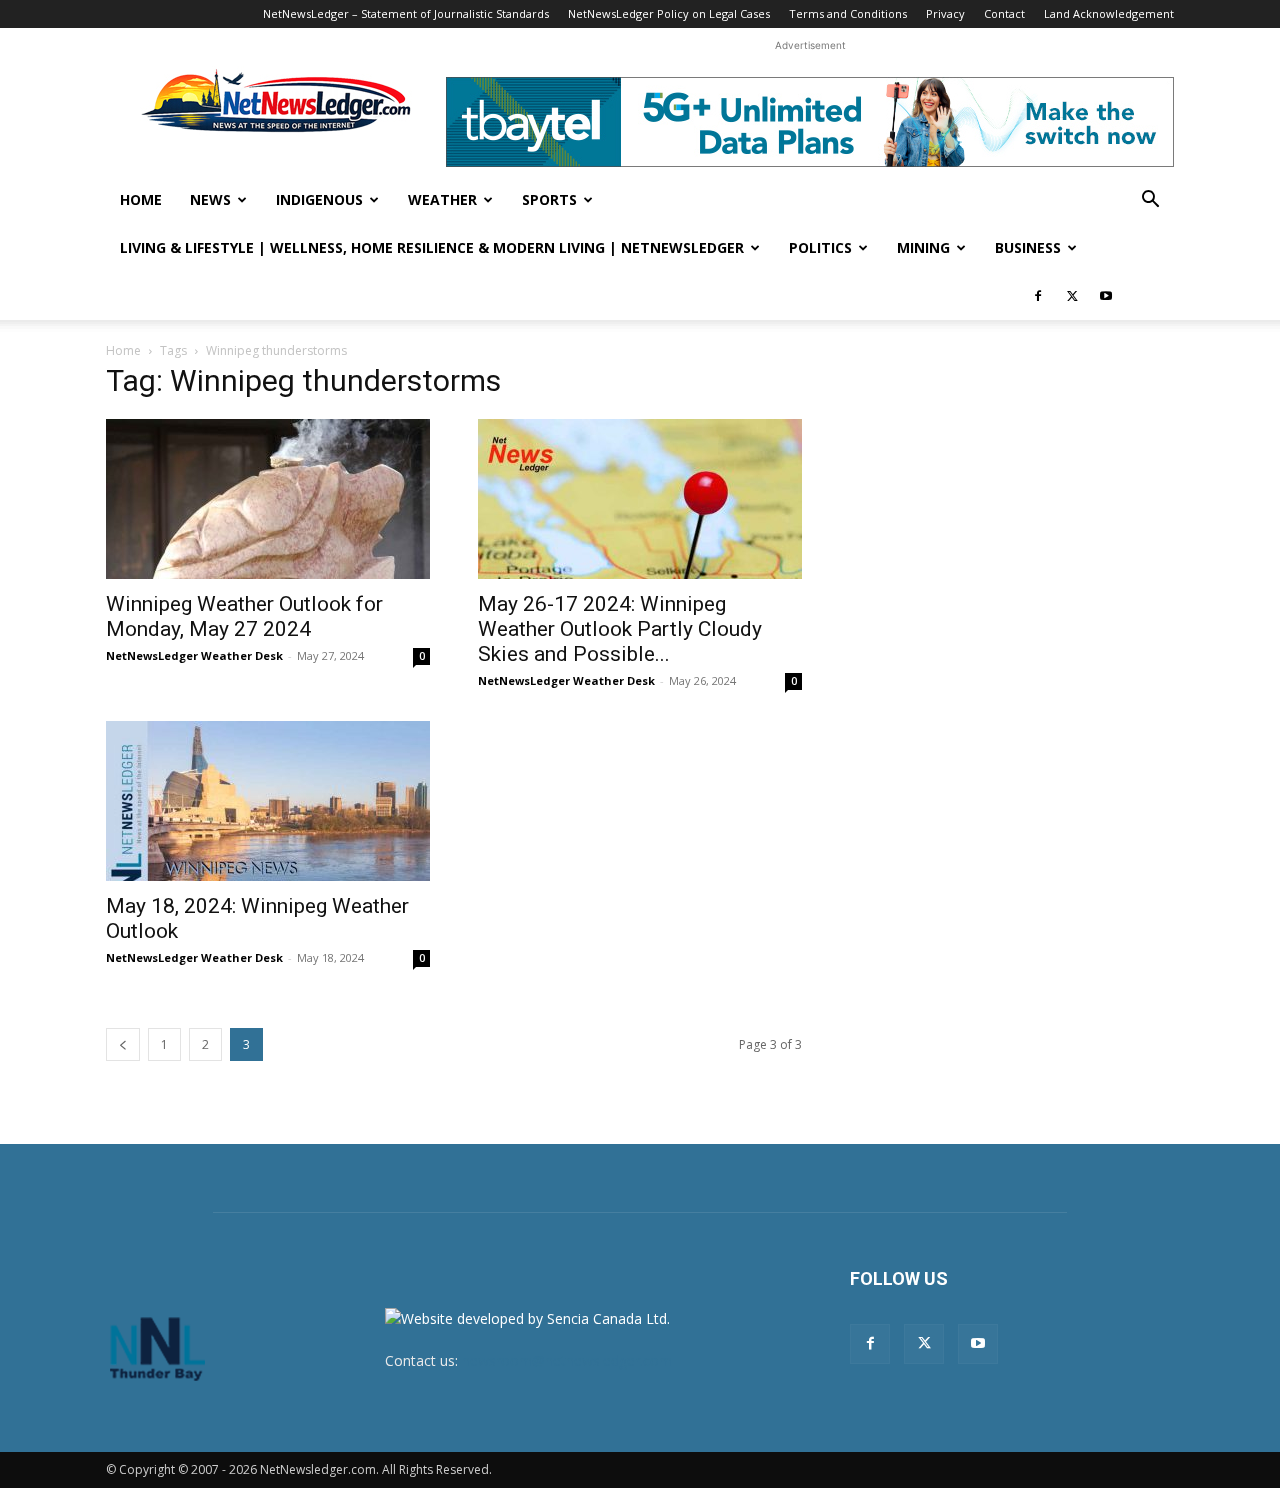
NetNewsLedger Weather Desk (194, 655)
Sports (549, 199)
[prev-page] (123, 1044)
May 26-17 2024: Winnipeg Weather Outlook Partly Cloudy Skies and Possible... (620, 629)
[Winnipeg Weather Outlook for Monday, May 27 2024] (268, 499)
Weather (442, 199)
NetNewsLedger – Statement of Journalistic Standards (406, 13)
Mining (923, 247)
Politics (820, 247)
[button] (1150, 201)
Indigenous (319, 199)
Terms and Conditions (848, 13)
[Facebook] (1038, 296)
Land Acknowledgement (1109, 13)
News (210, 199)
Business (1028, 247)
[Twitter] (1072, 296)
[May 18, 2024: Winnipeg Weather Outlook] (268, 801)
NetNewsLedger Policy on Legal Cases (669, 13)
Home (141, 199)
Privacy (945, 13)
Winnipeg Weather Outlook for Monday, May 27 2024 (244, 616)
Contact (1004, 13)
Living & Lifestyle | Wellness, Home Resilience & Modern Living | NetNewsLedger (432, 247)
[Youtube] (1106, 296)
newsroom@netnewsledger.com (567, 1360)
